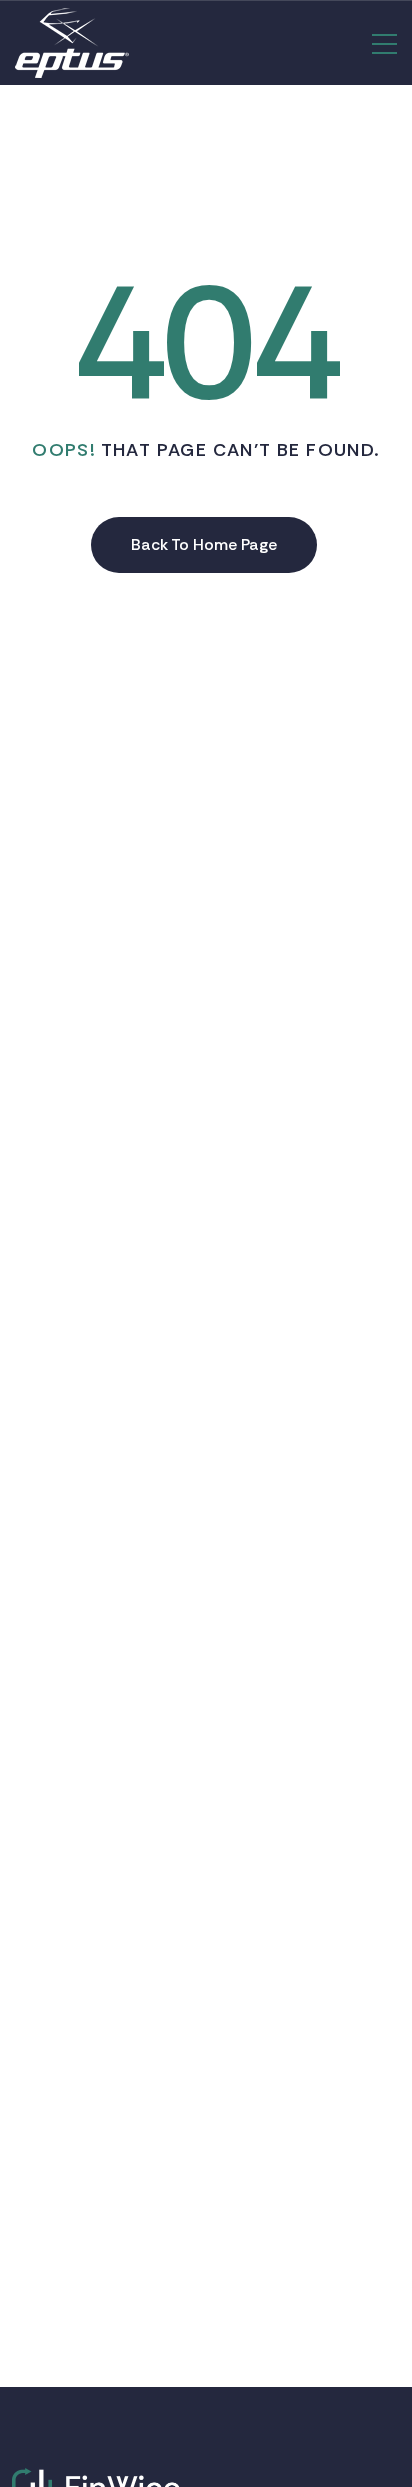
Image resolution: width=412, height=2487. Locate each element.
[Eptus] (72, 43)
